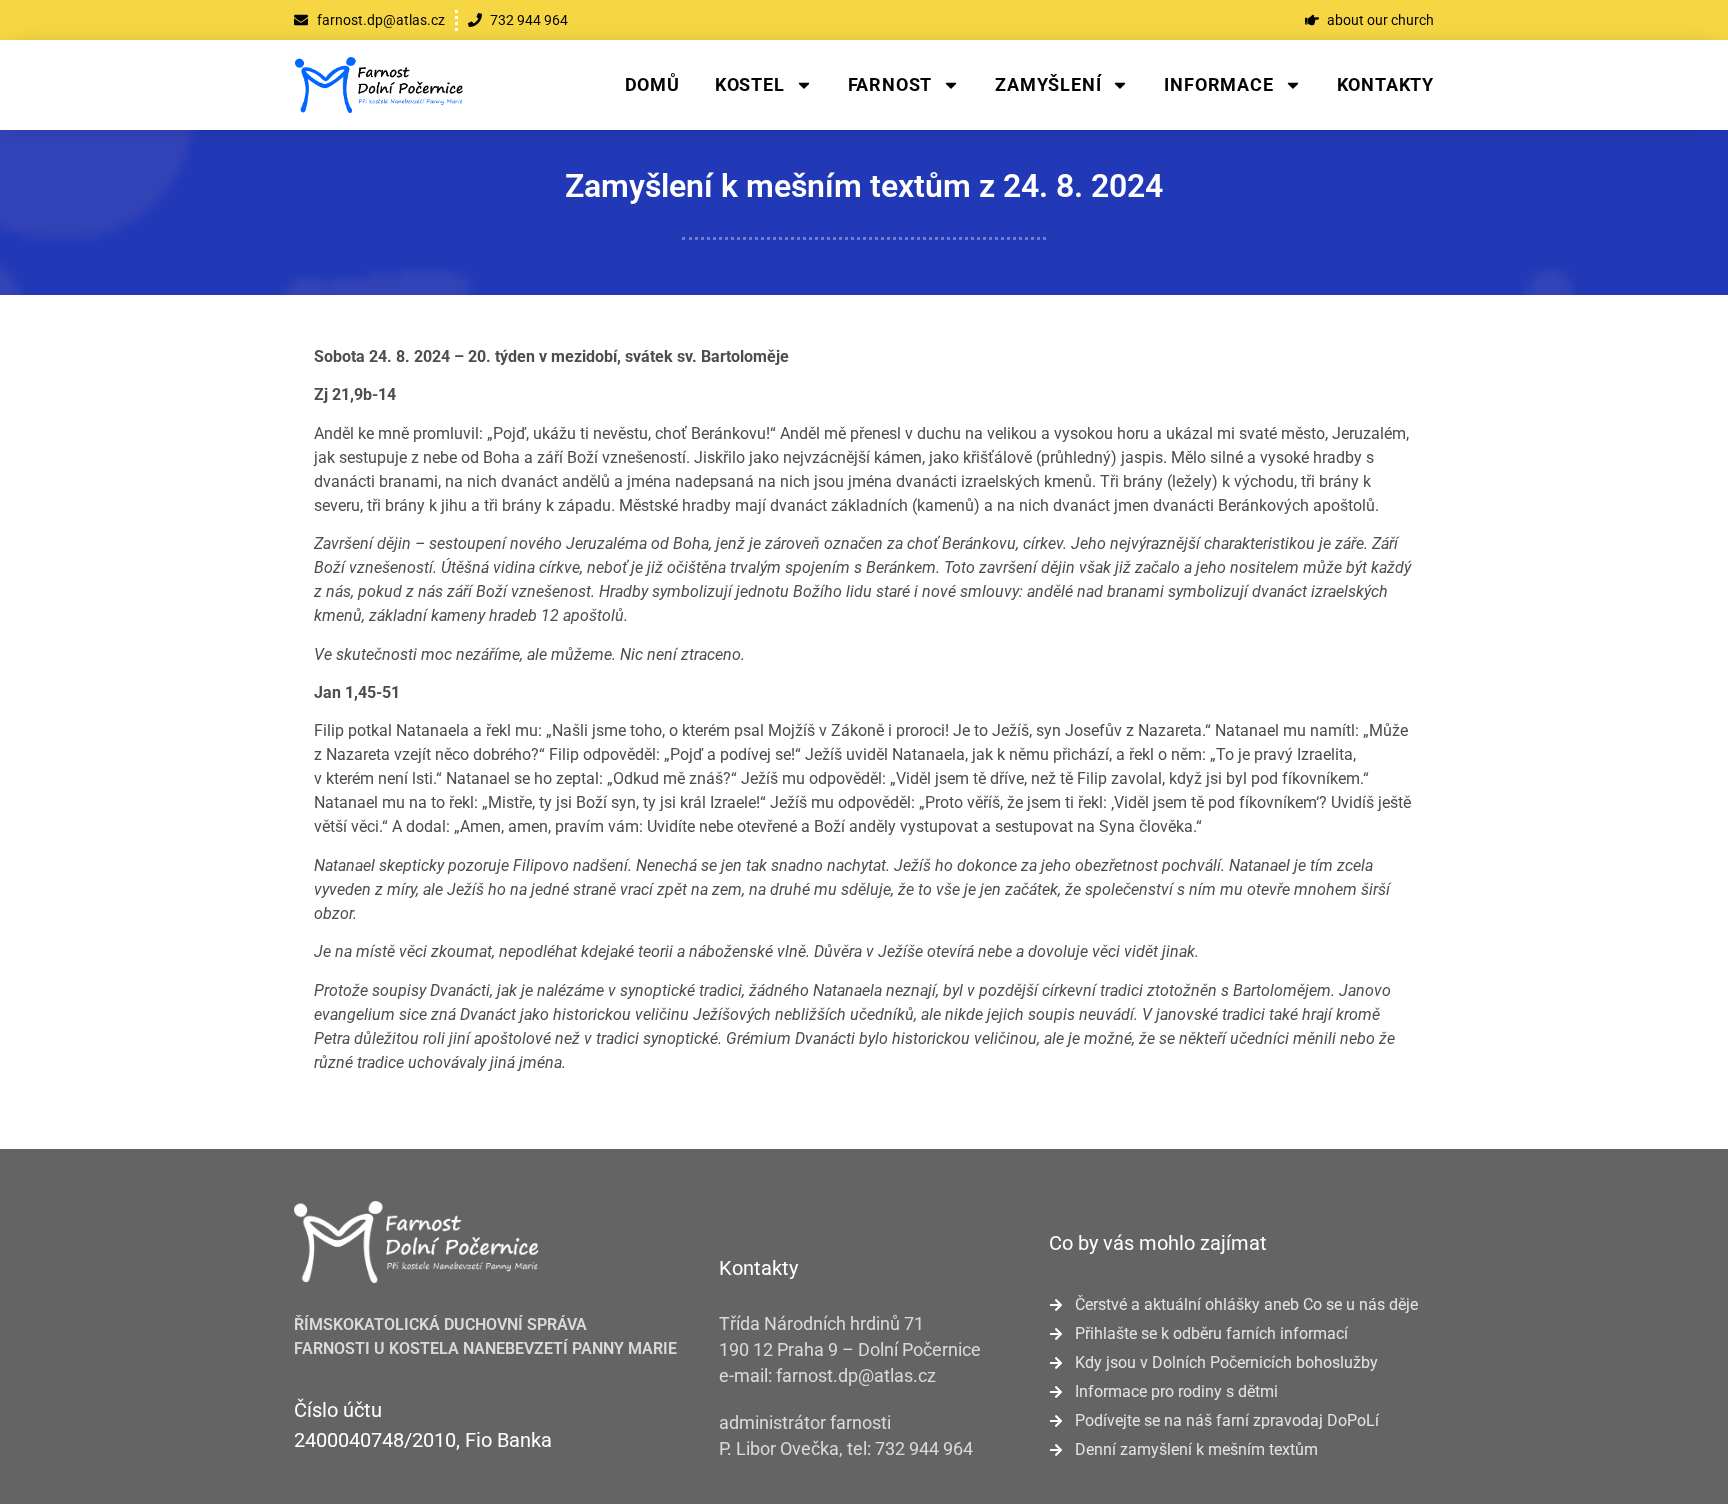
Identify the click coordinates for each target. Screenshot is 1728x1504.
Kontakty (1385, 84)
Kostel (750, 84)
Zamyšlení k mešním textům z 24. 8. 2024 (864, 186)
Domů (652, 84)
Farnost (890, 84)
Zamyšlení (1048, 84)
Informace (1218, 84)
